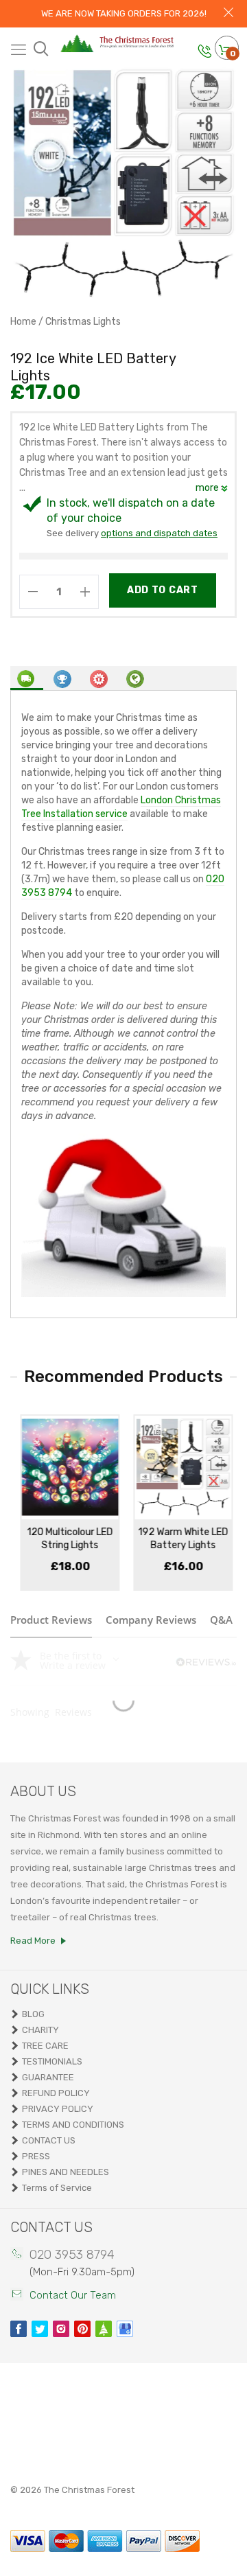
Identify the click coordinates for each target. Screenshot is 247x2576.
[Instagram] (61, 2329)
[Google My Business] (125, 2329)
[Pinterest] (82, 2329)
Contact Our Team (73, 2295)
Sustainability (136, 677)
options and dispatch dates (159, 533)
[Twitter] (40, 2329)
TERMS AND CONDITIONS (73, 2125)
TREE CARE (45, 2046)
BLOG (33, 2014)
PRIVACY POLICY (58, 2109)
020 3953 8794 (72, 2255)
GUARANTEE (48, 2077)
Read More (33, 1941)
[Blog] (104, 2329)
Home (23, 322)
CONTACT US (49, 2140)
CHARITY (40, 2030)
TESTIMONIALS (52, 2061)
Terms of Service (57, 2188)
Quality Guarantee (99, 677)
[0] (224, 51)
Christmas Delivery (27, 678)
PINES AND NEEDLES (66, 2172)
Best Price (63, 677)
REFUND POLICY (56, 2093)
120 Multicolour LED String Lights (67, 1539)
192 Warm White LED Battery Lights (180, 1539)
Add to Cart (163, 590)
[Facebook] (19, 2329)
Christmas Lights (83, 322)
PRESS (36, 2156)
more (208, 488)
